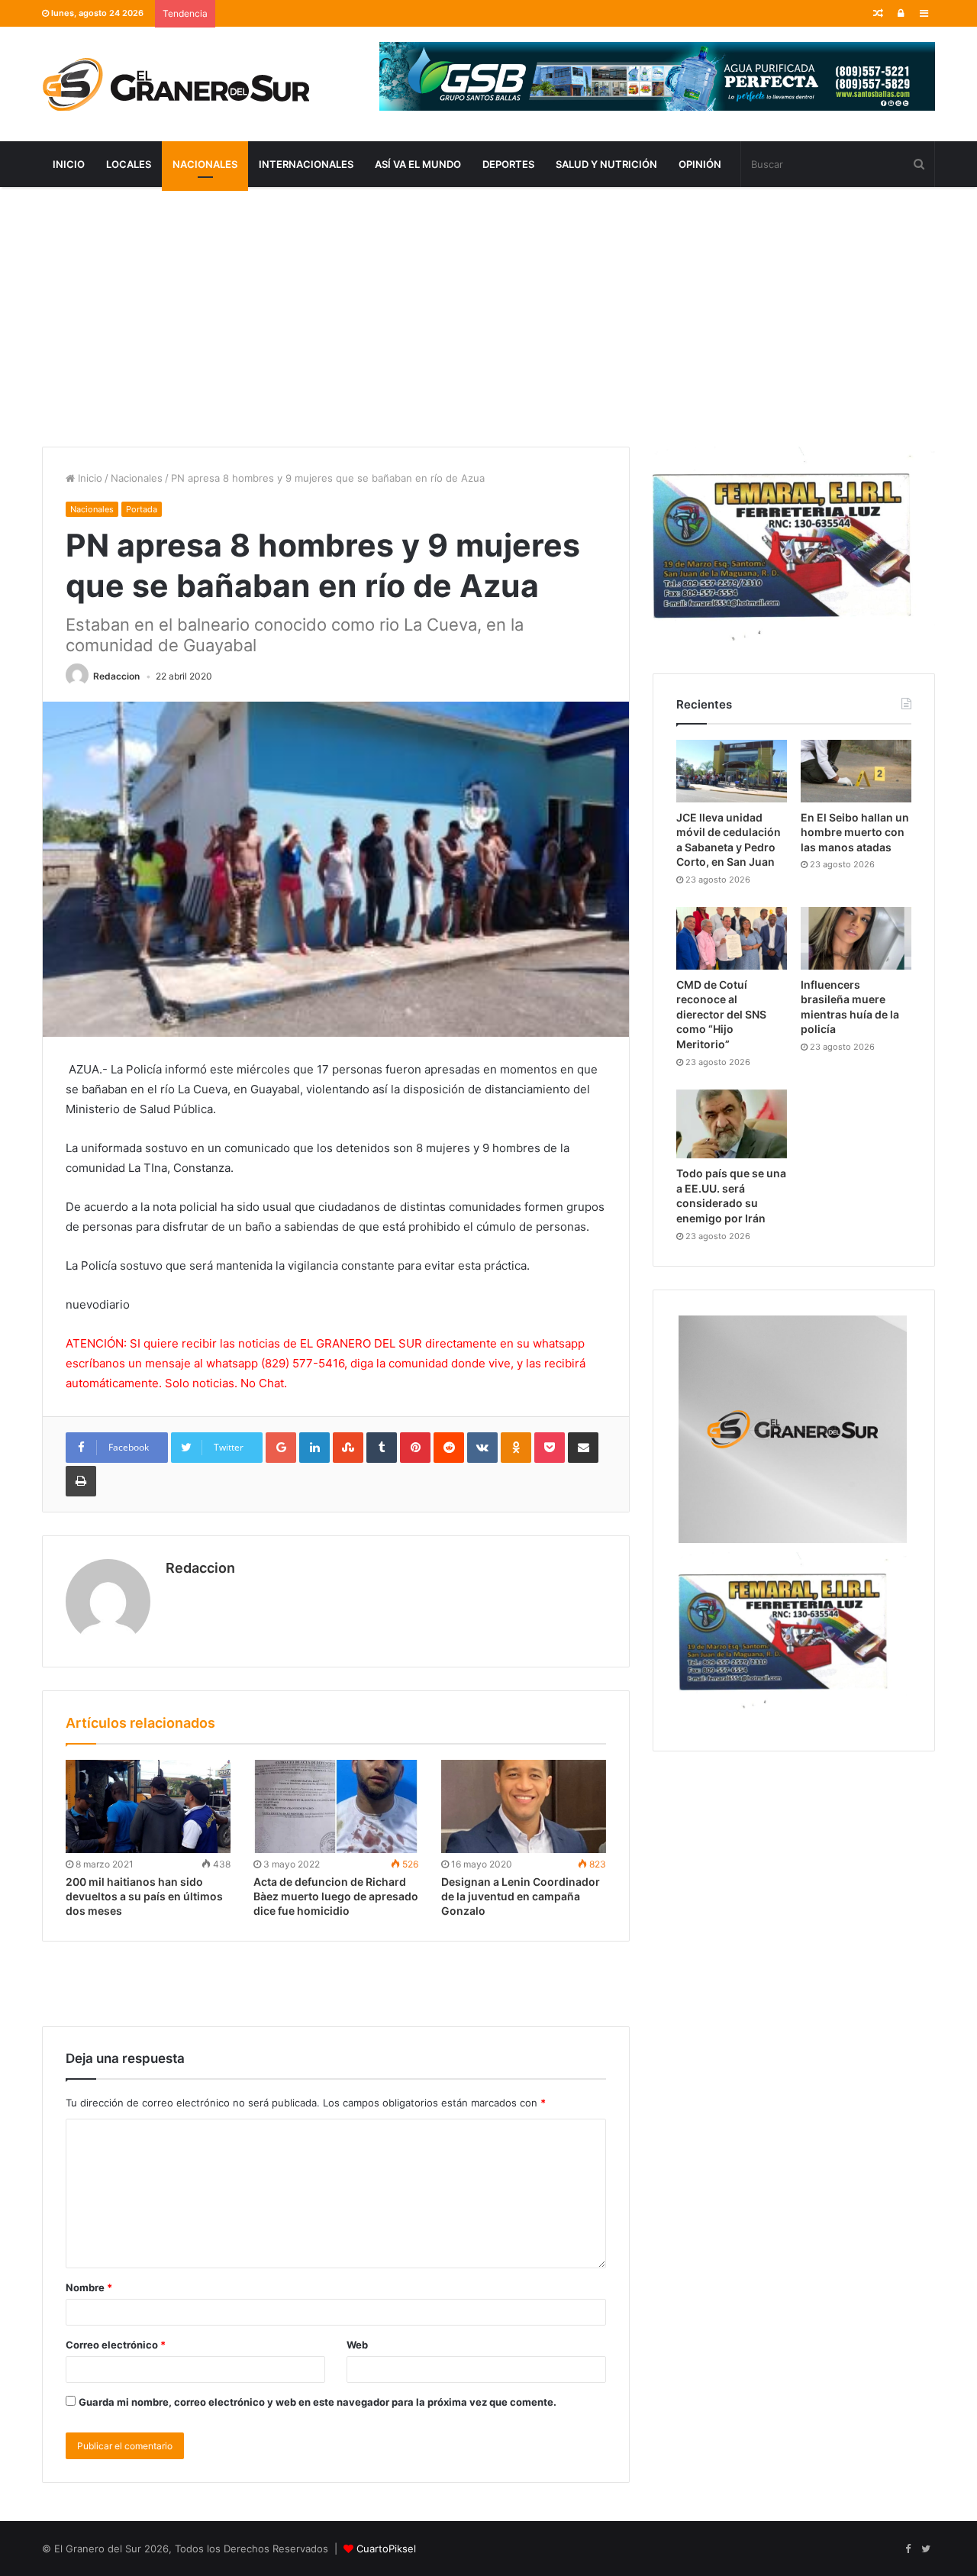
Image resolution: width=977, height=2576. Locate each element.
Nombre (89, 2287)
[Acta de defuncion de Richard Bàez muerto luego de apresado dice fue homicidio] (336, 1806)
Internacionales (306, 164)
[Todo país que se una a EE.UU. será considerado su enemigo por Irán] (732, 1124)
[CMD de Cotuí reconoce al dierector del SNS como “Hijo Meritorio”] (732, 938)
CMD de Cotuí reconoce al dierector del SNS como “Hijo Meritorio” (721, 1014)
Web (357, 2345)
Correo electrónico (116, 2345)
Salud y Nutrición (606, 164)
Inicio (69, 164)
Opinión (700, 164)
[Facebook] (908, 2549)
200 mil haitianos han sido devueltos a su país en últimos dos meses (144, 1896)
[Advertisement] (488, 317)
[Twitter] (926, 2549)
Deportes (508, 164)
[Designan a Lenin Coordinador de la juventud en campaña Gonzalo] (524, 1806)
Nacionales (205, 164)
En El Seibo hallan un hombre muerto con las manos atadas (855, 832)
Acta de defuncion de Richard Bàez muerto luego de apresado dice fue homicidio (336, 1896)
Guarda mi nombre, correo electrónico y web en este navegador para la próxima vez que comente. (318, 2402)
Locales (129, 164)
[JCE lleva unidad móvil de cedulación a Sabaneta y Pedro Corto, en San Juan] (732, 771)
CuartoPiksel (386, 2549)
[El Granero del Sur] (176, 84)
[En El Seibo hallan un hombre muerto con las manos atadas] (856, 771)
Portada (142, 509)
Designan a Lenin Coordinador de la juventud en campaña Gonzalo (521, 1896)
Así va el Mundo (418, 164)
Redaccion (116, 676)
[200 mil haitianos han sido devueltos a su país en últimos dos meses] (148, 1806)
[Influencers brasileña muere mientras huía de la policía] (856, 938)
